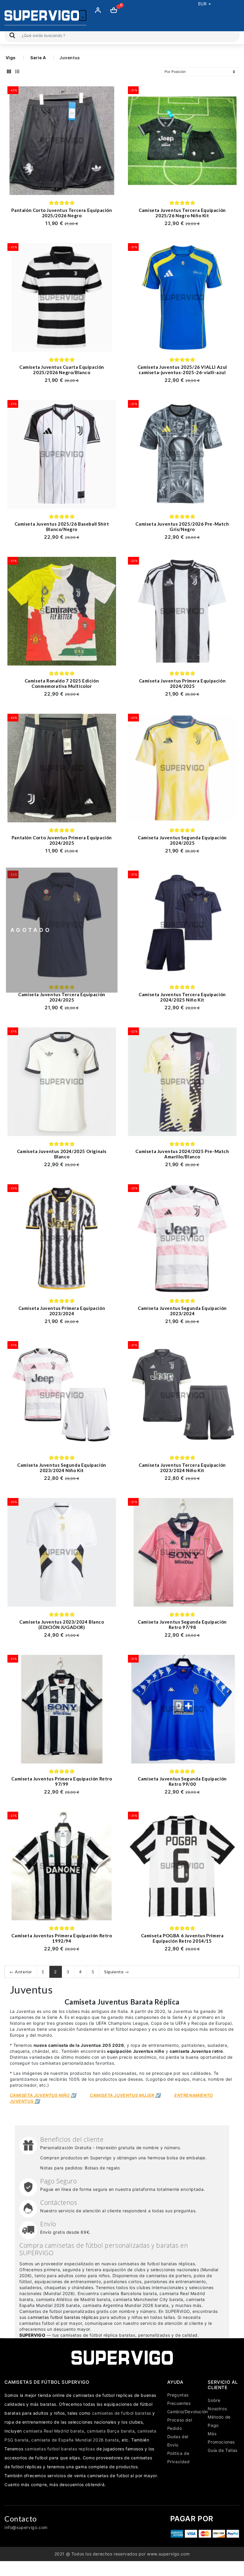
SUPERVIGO (32, 2335)
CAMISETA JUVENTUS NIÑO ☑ (43, 2095)
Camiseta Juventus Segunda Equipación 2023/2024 (182, 1311)
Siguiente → (117, 1972)
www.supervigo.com (168, 2554)
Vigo (11, 58)
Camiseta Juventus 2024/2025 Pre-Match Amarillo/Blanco (182, 1154)
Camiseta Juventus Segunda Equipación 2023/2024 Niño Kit (62, 1468)
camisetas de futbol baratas (122, 2413)
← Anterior (21, 1972)
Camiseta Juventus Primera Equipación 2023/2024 (62, 1311)
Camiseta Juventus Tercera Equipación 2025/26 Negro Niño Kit (182, 213)
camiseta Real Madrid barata (54, 2431)
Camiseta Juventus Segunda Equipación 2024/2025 (182, 840)
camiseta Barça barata (111, 2431)
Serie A (38, 58)
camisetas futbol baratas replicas (60, 2449)
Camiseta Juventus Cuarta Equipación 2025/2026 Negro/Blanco (62, 370)
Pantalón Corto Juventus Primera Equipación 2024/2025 (62, 840)
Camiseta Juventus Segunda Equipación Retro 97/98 (182, 1624)
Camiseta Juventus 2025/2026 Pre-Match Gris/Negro (182, 527)
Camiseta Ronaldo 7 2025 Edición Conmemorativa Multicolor (62, 683)
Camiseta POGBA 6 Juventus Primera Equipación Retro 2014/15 (182, 1938)
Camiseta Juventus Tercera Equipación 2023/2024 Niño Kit (182, 1468)
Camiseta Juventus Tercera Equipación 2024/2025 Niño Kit (182, 997)
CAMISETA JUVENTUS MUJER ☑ (125, 2095)
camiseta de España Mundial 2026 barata (75, 2440)
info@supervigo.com (26, 2527)
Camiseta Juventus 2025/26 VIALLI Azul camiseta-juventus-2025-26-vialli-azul (182, 370)
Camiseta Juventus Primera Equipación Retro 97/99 (62, 1781)
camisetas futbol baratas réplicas (63, 2317)
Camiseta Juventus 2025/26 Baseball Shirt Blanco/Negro (62, 527)
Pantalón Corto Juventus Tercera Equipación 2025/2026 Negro (62, 213)
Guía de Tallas (222, 2450)
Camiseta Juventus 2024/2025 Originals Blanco (62, 1154)
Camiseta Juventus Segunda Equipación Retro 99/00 (182, 1781)
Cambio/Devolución (188, 2412)
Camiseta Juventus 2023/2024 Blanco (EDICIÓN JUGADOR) (62, 1624)
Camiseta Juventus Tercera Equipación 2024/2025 (62, 997)
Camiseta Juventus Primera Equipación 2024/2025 (182, 683)
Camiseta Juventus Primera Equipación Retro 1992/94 (62, 1938)
